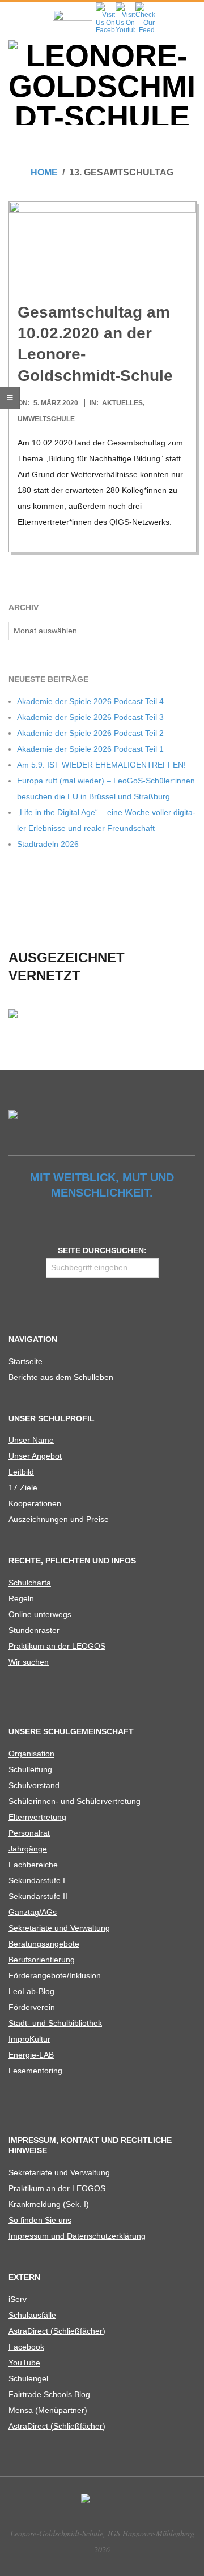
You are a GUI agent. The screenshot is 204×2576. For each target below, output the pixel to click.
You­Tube (24, 2363)
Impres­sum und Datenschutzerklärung (77, 2236)
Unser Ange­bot (35, 1456)
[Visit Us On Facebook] (105, 6)
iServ (18, 2299)
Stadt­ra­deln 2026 (48, 844)
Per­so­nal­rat (29, 1833)
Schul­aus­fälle (32, 2315)
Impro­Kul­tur (29, 2039)
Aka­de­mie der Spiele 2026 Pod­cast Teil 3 (90, 717)
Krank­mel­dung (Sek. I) (49, 2204)
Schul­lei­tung (30, 1769)
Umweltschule (46, 419)
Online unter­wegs (40, 1614)
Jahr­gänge (28, 1849)
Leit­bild (21, 1472)
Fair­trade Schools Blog (49, 2394)
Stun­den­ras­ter (34, 1630)
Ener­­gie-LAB (31, 2055)
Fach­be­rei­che (33, 1865)
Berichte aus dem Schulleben (61, 1377)
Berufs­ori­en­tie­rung (42, 1960)
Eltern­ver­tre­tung (37, 1817)
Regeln (21, 1598)
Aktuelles (122, 403)
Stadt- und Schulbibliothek (55, 2023)
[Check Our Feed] (145, 6)
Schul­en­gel (28, 2378)
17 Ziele (23, 1488)
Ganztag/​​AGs (33, 1912)
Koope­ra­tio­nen (35, 1503)
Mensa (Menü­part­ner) (48, 2410)
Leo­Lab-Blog (31, 1991)
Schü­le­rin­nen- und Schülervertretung (75, 1801)
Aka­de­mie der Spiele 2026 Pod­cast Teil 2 (90, 733)
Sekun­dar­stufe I (37, 1880)
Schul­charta (30, 1583)
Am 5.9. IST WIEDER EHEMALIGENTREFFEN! (101, 765)
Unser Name (31, 1440)
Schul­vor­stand (34, 1785)
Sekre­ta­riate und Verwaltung (59, 1928)
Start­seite (25, 1361)
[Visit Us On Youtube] (125, 6)
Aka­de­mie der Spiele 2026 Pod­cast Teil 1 (90, 749)
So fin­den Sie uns (40, 2220)
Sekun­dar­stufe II (38, 1896)
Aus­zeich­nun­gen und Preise (59, 1519)
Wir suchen (29, 1662)
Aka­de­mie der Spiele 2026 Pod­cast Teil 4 (90, 701)
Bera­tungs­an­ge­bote (44, 1944)
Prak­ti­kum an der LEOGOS (57, 1646)
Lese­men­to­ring (35, 2071)
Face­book (26, 2347)
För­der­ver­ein (32, 2007)
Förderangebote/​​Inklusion (55, 1975)
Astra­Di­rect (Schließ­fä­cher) (57, 2331)
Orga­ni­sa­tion (31, 1754)
